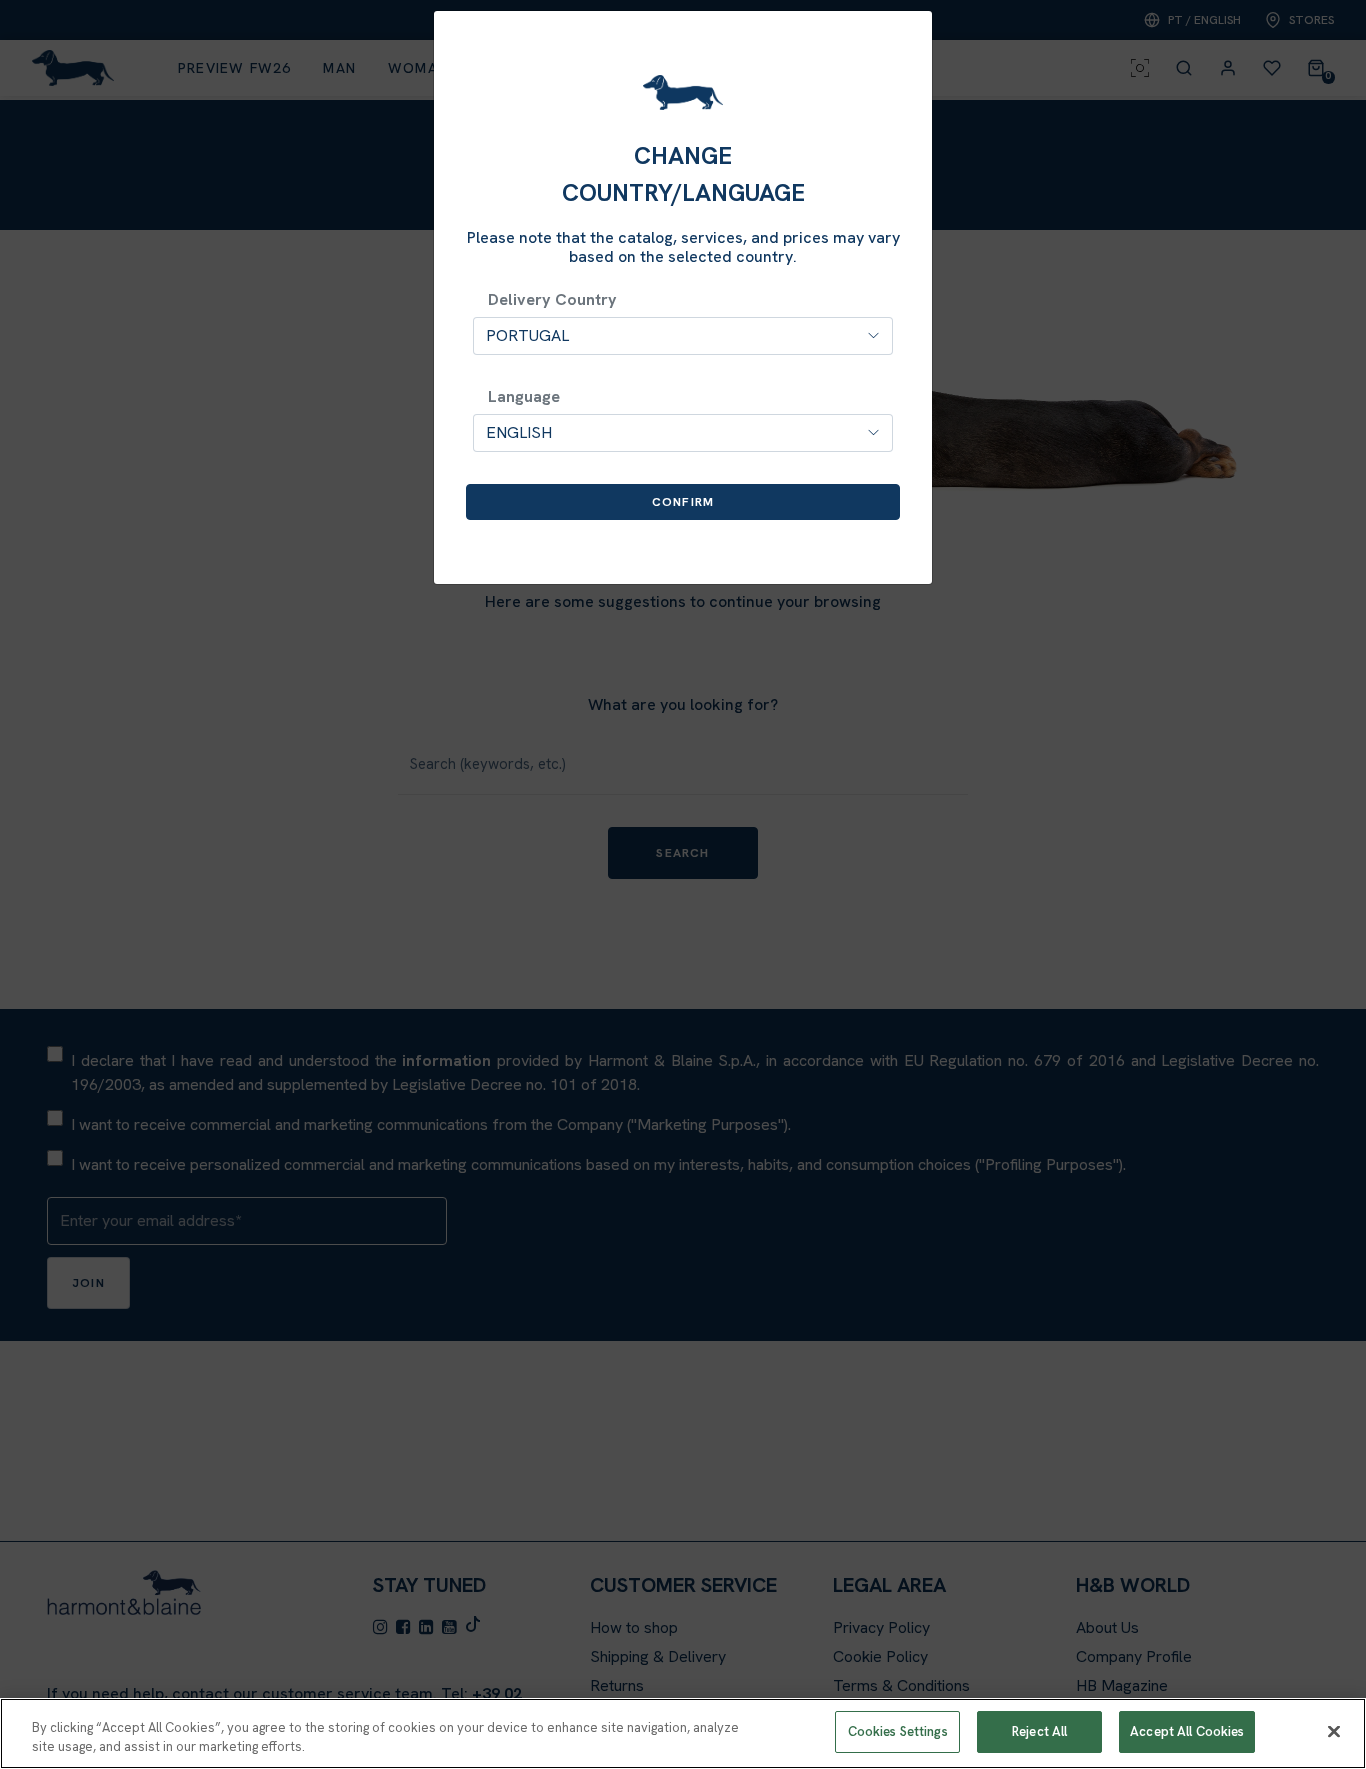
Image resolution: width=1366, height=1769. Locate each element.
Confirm (683, 502)
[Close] (1334, 1731)
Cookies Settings (898, 1731)
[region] (683, 1733)
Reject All (1039, 1731)
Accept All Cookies (1187, 1731)
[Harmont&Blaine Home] (683, 92)
